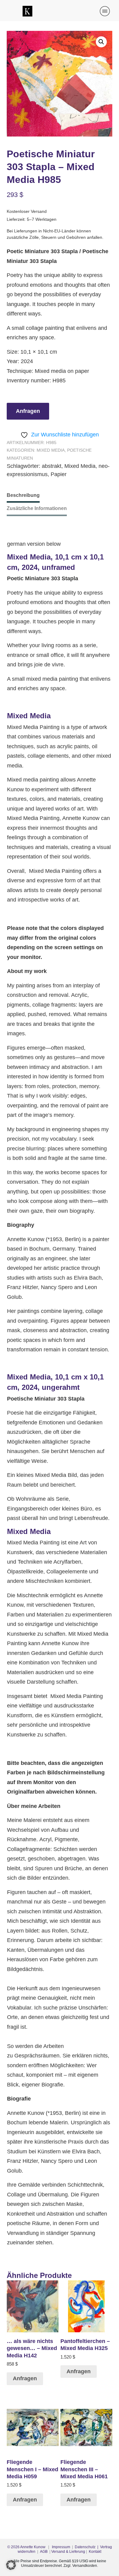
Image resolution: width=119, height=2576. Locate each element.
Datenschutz (85, 2547)
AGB (44, 2552)
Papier (59, 474)
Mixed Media (51, 450)
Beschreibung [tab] (23, 495)
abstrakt (52, 466)
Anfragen (28, 411)
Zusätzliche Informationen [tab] (37, 508)
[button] (101, 42)
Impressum (61, 2547)
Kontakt (95, 2552)
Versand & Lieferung (68, 2552)
